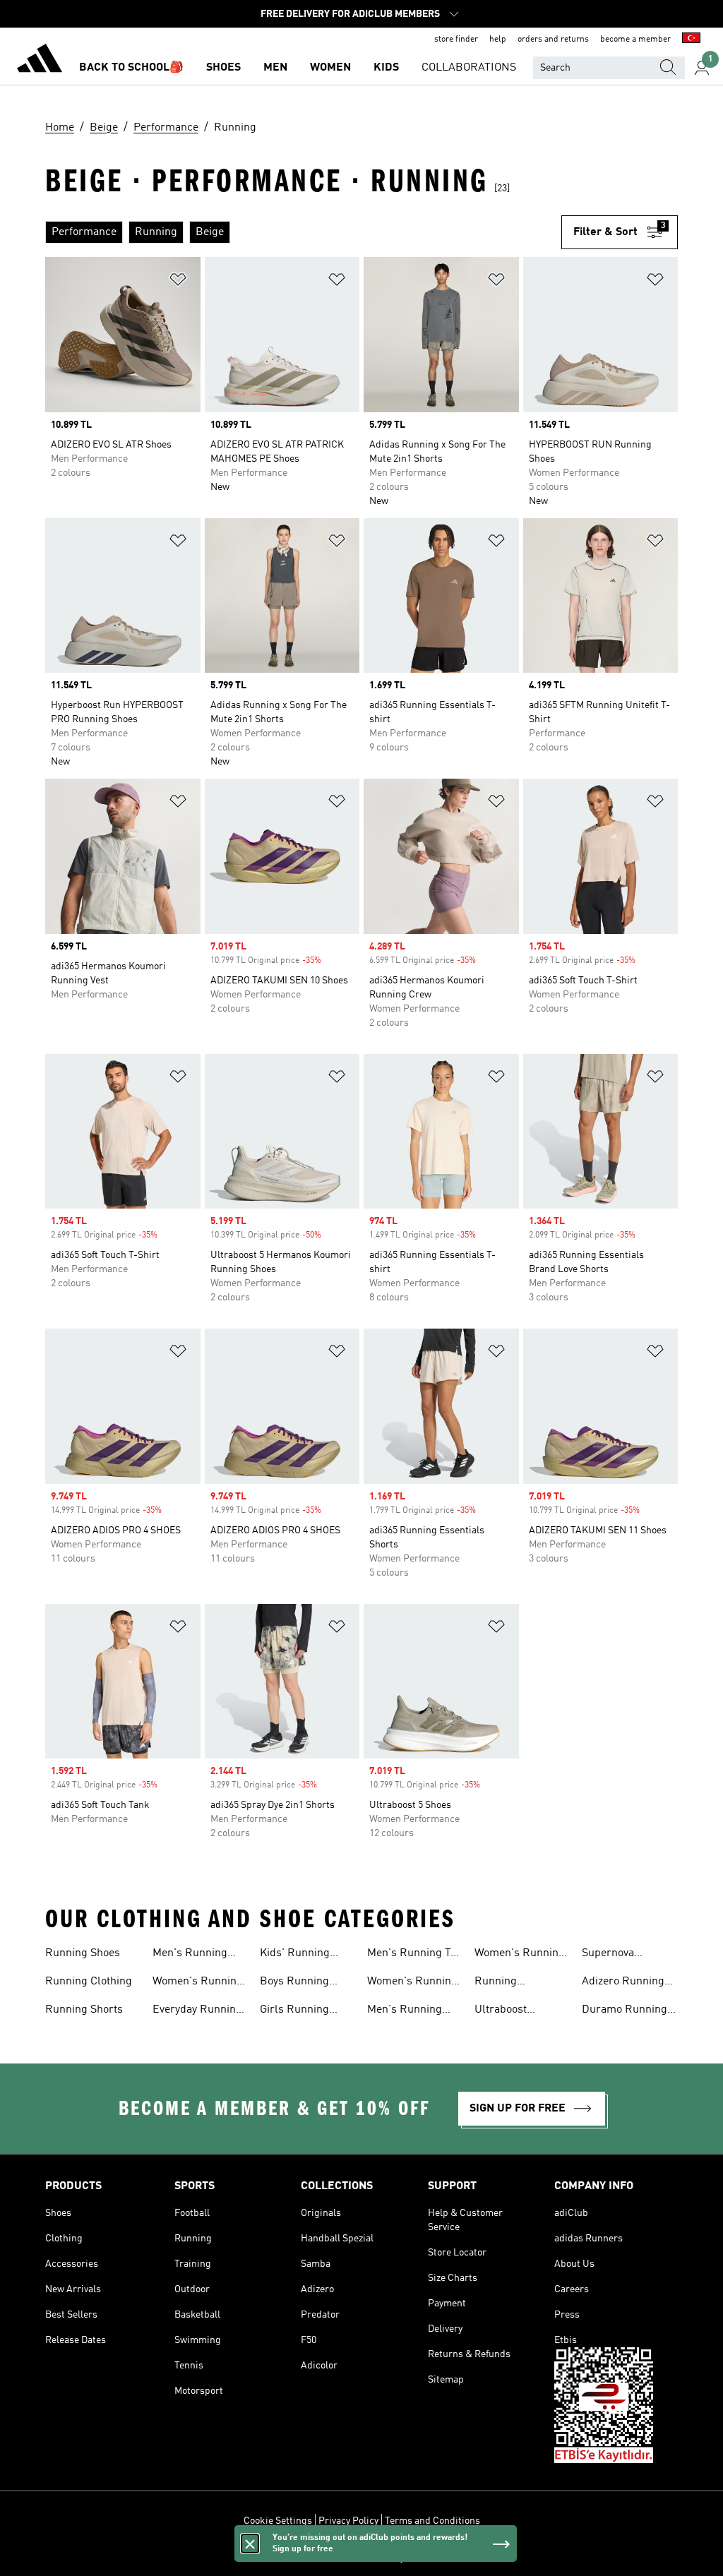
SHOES (223, 68)
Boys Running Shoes (294, 1983)
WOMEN (330, 68)
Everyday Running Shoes (197, 2011)
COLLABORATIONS (469, 68)
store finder (456, 40)
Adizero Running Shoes (623, 1983)
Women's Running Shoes (198, 1983)
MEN (275, 68)
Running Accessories (504, 1983)
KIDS (386, 68)
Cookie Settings (278, 2521)
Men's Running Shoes (190, 1955)
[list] (303, 232)
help (498, 40)
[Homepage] (40, 61)
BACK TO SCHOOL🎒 (131, 68)
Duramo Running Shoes (625, 2011)
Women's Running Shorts (520, 1955)
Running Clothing (89, 1982)
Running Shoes (83, 1953)
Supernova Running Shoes (619, 1955)
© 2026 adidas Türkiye (361, 2558)
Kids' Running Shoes (295, 1955)
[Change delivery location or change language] (691, 40)
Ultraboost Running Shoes (512, 2011)
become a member (635, 40)
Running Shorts (84, 2010)
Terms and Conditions (432, 2521)
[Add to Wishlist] (178, 282)
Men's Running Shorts (405, 2011)
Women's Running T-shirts (412, 1983)
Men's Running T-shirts (411, 1955)
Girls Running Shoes (294, 2011)
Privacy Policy (348, 2521)
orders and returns (553, 40)
